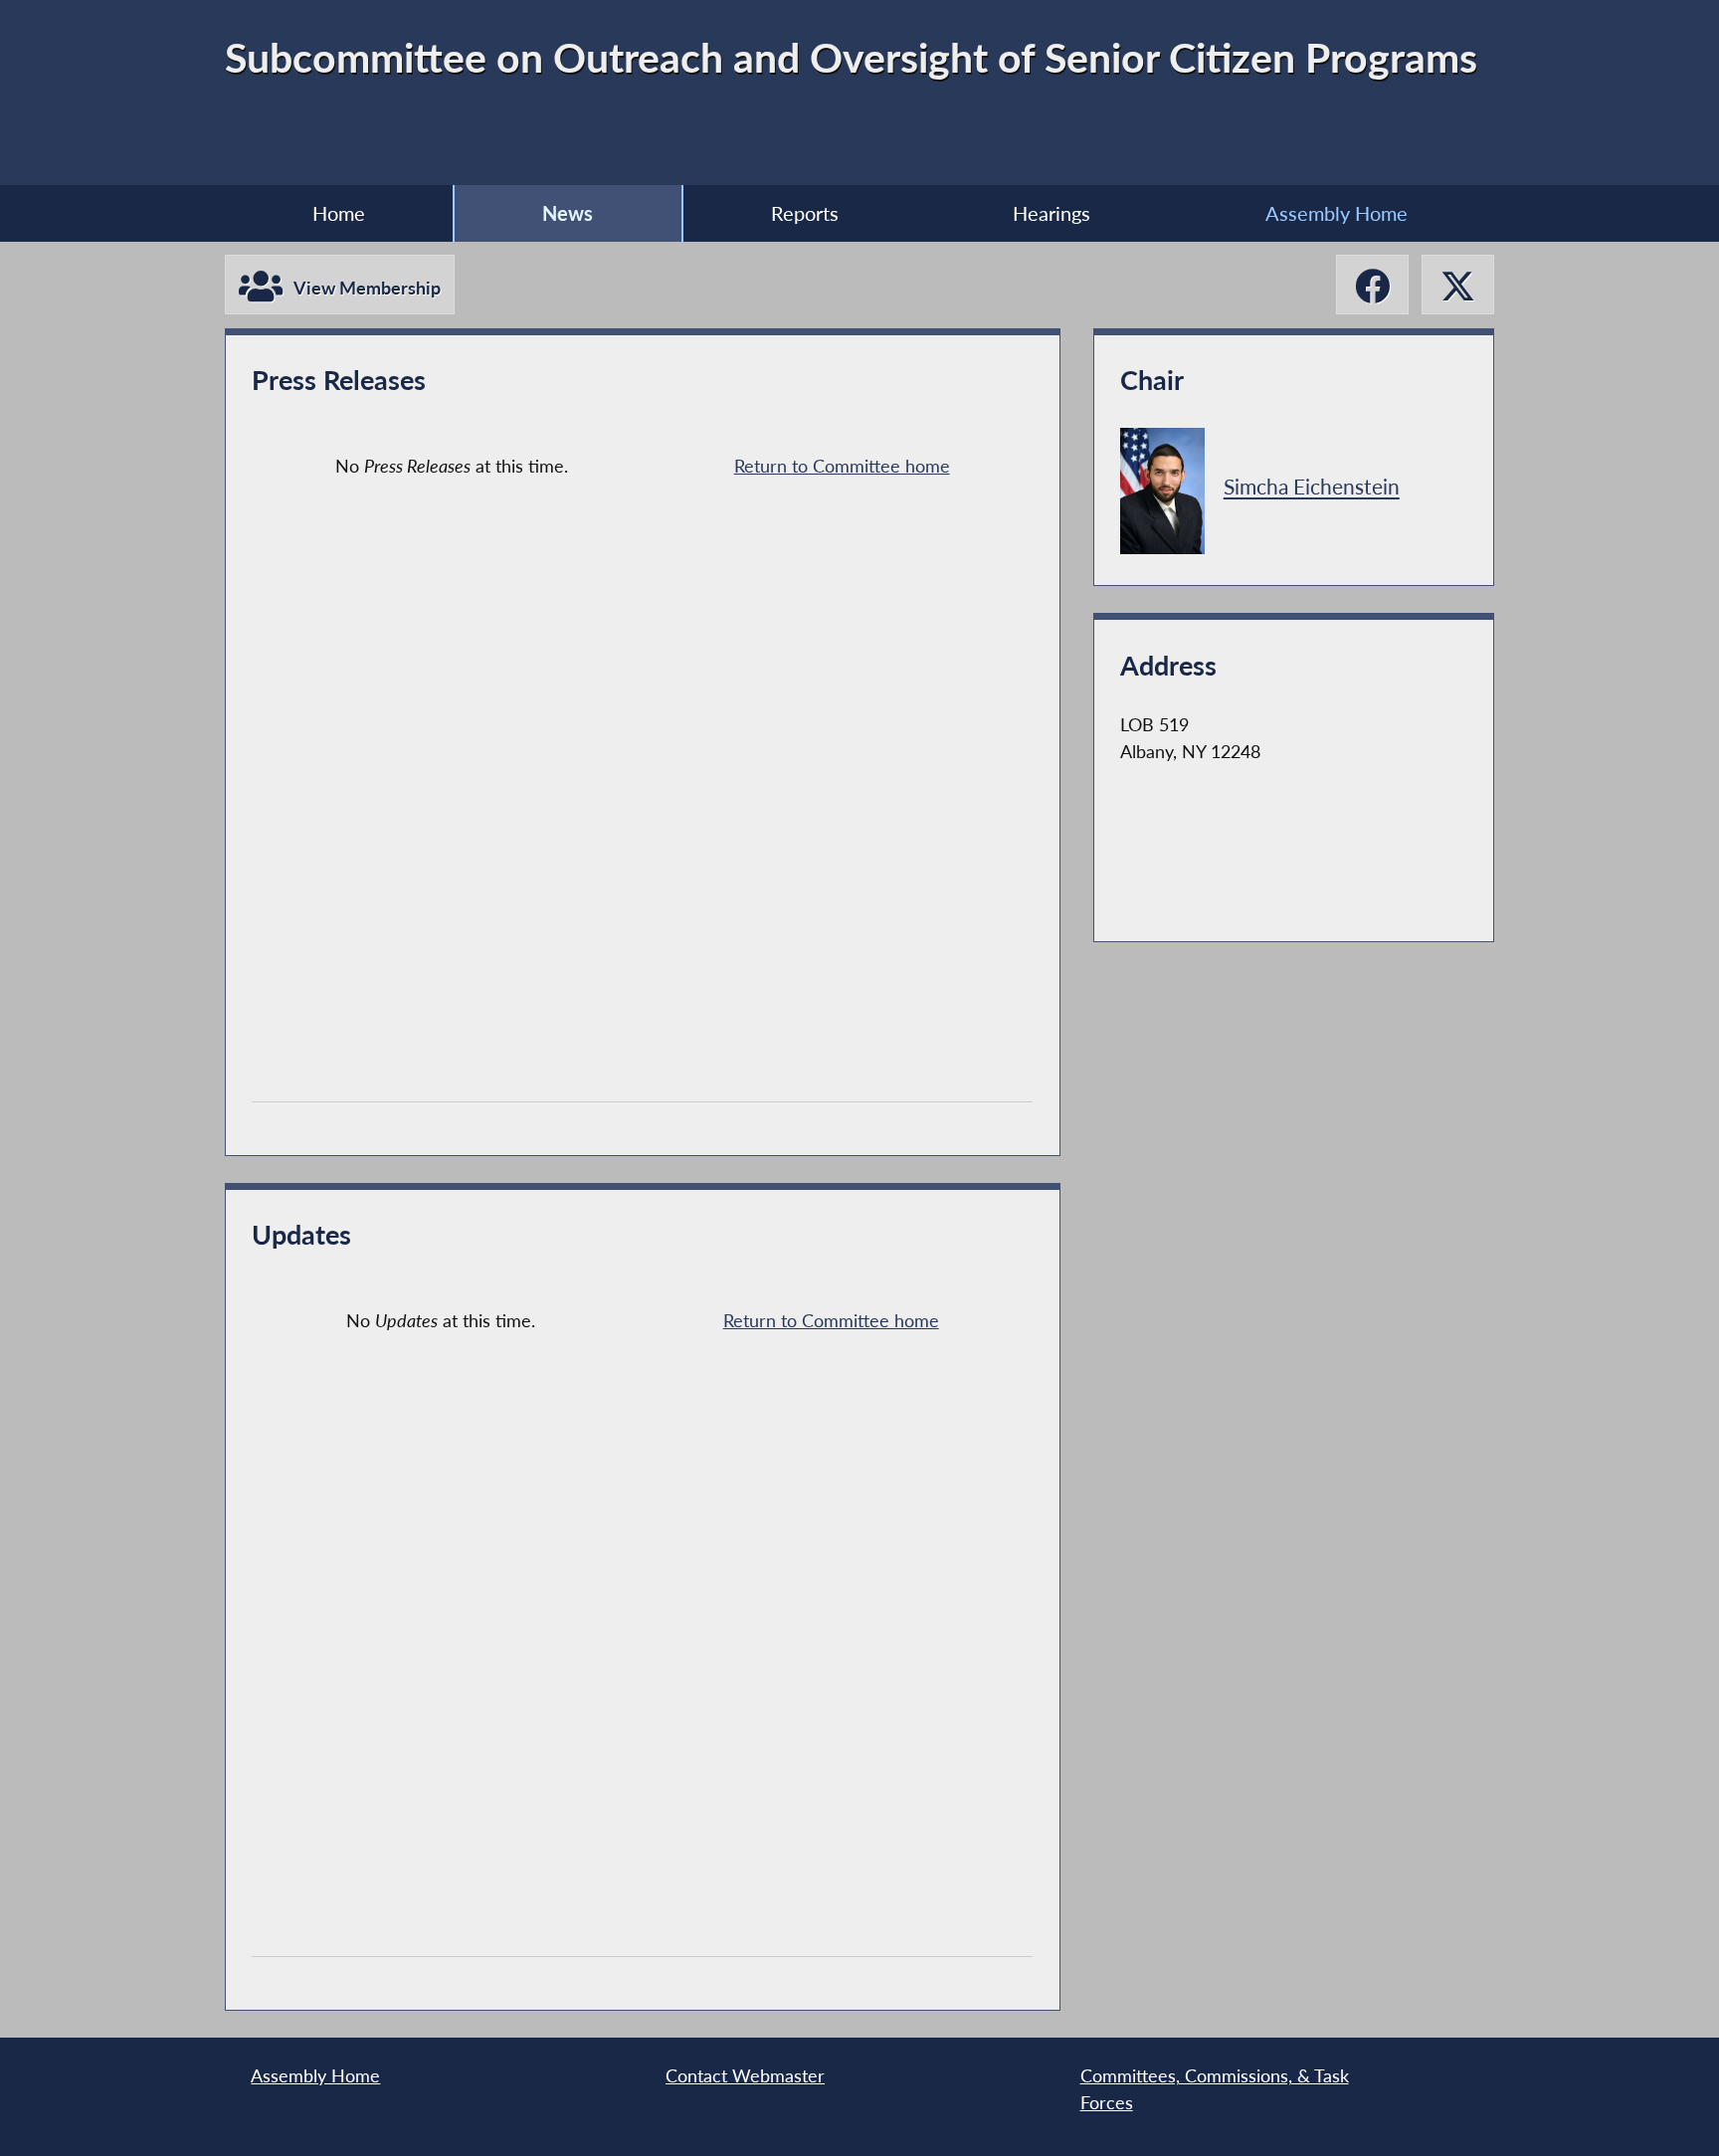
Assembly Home (1337, 213)
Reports (805, 213)
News (568, 213)
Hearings (1051, 213)
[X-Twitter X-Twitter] (1458, 285)
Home (339, 213)
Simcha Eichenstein (1312, 488)
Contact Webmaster (745, 2076)
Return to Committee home (842, 466)
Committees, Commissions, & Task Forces (1215, 2089)
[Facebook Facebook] (1372, 285)
